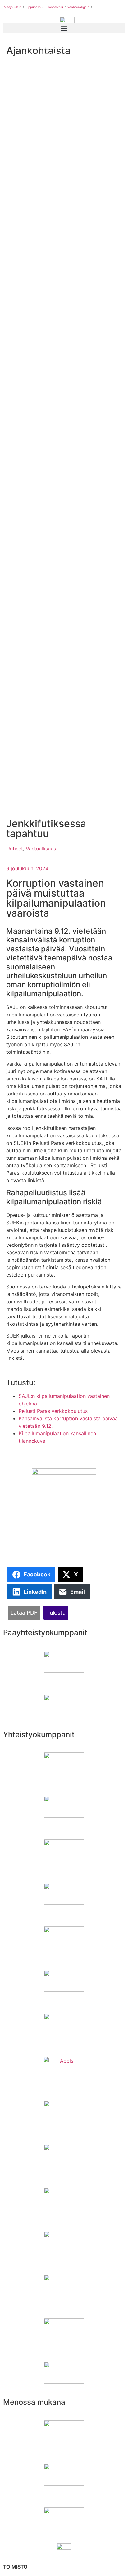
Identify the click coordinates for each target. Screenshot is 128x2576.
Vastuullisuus (41, 849)
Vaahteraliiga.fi (78, 7)
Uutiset (15, 849)
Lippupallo (33, 7)
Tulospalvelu (54, 7)
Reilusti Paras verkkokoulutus (53, 1411)
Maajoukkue (13, 7)
